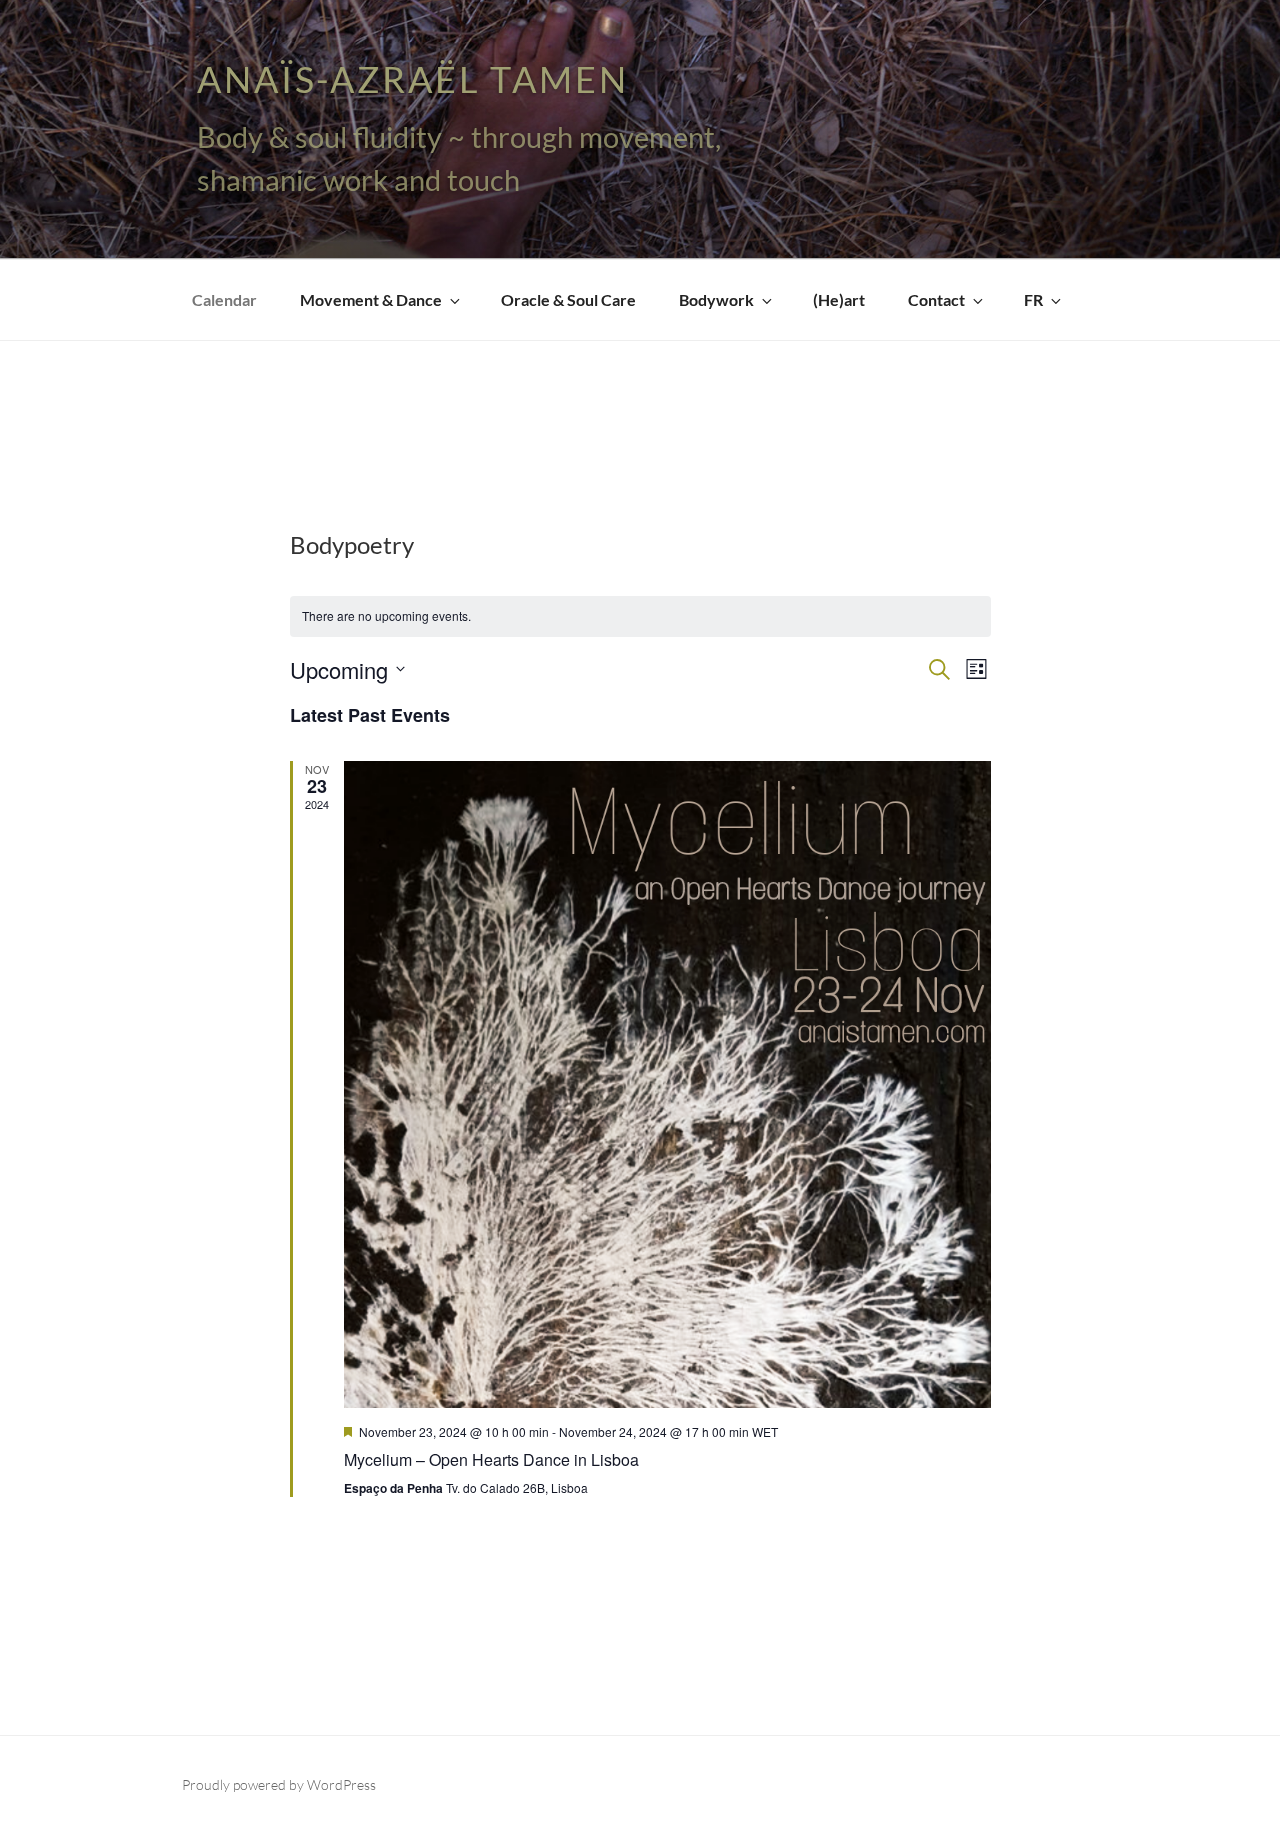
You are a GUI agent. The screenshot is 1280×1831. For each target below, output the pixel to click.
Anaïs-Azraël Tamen (413, 79)
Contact (936, 299)
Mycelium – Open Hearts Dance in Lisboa (491, 1459)
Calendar (224, 299)
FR (1033, 299)
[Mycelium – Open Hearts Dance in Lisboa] (667, 1084)
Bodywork (716, 299)
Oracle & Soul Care (568, 299)
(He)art (839, 299)
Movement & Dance (371, 299)
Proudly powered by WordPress (279, 1784)
